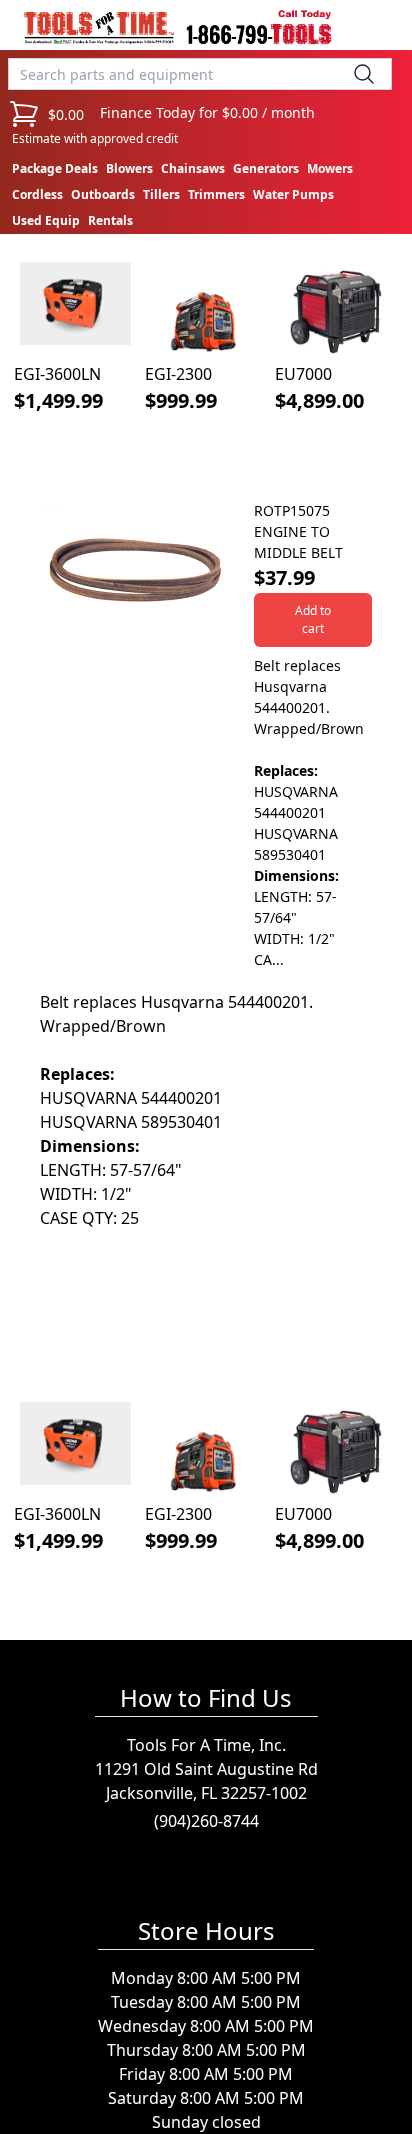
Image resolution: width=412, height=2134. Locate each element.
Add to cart (313, 619)
